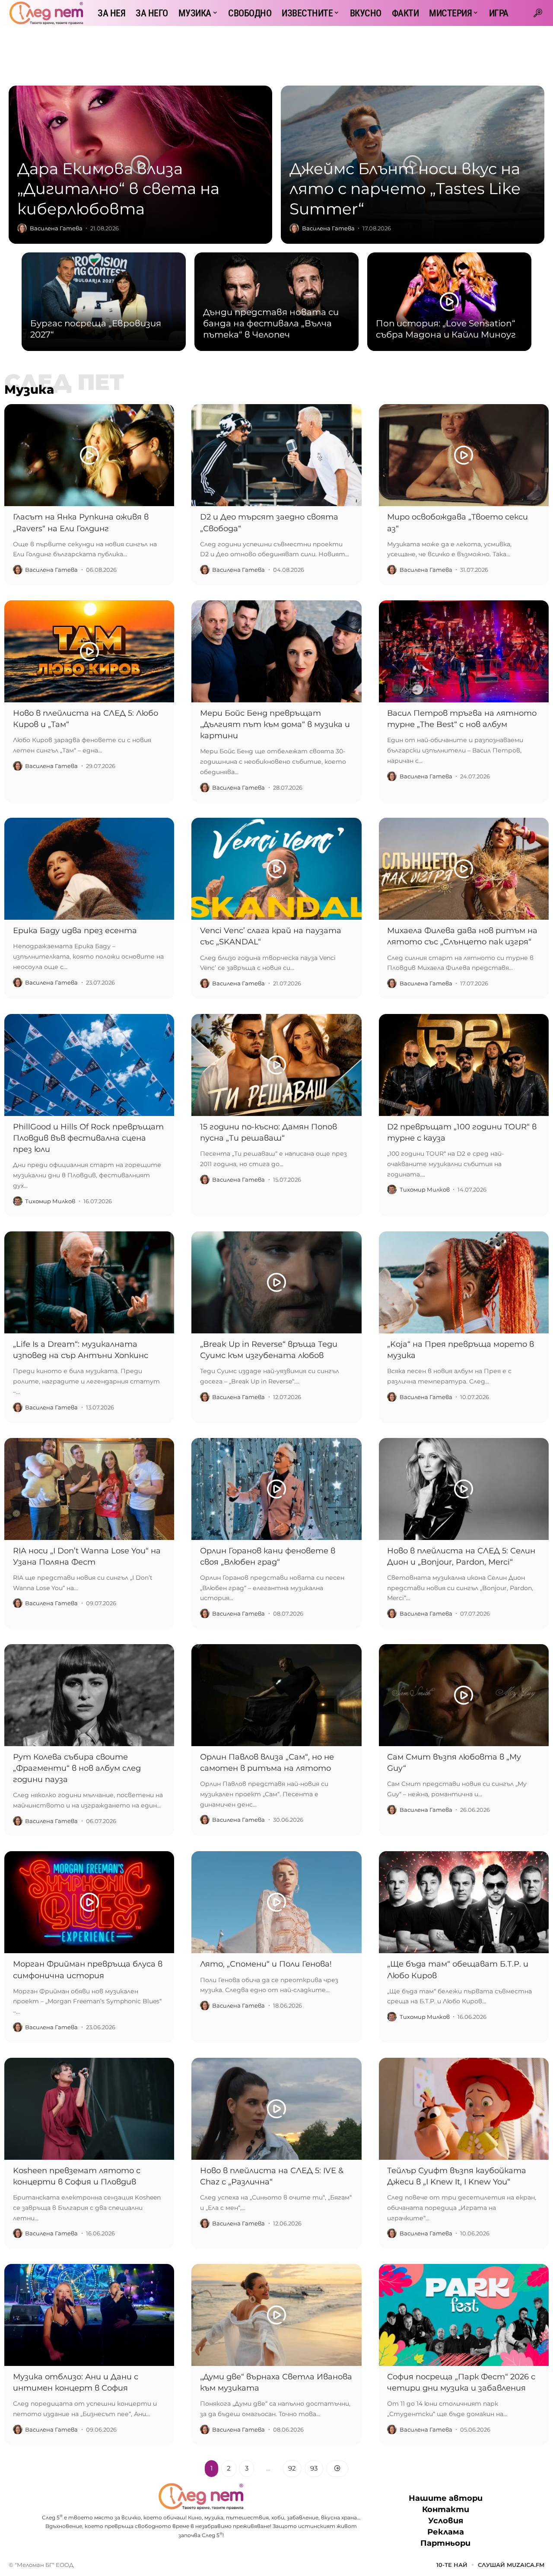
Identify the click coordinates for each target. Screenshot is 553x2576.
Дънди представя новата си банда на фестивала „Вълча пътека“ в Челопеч (271, 323)
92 (292, 2468)
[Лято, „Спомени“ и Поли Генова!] (276, 1902)
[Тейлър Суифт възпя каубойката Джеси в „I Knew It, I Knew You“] (464, 2109)
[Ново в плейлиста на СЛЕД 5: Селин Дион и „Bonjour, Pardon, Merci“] (464, 1489)
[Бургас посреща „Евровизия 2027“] (104, 302)
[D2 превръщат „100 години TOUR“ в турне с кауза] (464, 1065)
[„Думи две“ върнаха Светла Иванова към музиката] (276, 2315)
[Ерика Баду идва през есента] (89, 869)
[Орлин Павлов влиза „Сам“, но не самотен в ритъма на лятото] (276, 1695)
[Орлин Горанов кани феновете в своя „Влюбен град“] (276, 1489)
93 (314, 2468)
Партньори (445, 2543)
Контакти (446, 2509)
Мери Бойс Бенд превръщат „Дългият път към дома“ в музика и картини (275, 724)
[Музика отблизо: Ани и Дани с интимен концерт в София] (89, 2315)
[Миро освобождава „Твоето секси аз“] (464, 455)
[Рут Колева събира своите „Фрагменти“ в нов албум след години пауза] (89, 1695)
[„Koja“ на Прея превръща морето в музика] (464, 1282)
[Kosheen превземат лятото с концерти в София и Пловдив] (89, 2109)
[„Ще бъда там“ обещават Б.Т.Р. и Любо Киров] (464, 1902)
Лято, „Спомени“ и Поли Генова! (266, 1964)
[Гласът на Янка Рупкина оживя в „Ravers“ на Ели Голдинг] (89, 455)
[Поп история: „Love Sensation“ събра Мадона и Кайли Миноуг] (449, 302)
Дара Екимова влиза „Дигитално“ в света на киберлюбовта (118, 189)
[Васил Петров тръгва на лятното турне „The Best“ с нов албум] (464, 651)
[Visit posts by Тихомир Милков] (18, 1201)
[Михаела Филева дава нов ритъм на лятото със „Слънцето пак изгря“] (464, 869)
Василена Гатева (56, 228)
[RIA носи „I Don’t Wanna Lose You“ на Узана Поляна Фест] (89, 1489)
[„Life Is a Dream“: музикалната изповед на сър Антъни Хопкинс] (89, 1282)
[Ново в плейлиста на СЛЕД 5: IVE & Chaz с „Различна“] (276, 2109)
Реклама (446, 2532)
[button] (538, 13)
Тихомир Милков (50, 1201)
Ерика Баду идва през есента (75, 931)
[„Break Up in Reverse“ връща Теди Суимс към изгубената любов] (276, 1282)
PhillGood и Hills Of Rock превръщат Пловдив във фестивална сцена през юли (88, 1138)
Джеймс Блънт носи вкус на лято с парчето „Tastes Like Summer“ (405, 189)
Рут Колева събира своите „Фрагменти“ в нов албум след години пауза (77, 1768)
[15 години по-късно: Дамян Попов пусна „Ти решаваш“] (276, 1065)
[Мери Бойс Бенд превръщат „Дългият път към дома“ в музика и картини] (276, 651)
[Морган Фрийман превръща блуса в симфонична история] (89, 1902)
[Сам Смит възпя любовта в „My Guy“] (464, 1695)
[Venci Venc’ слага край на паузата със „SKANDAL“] (276, 869)
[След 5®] (46, 13)
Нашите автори (446, 2498)
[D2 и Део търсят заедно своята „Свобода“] (276, 455)
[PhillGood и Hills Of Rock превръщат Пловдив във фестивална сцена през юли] (89, 1065)
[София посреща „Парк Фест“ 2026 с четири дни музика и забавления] (464, 2315)
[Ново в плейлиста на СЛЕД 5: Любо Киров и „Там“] (89, 651)
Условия (446, 2521)
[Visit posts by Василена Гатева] (22, 228)
